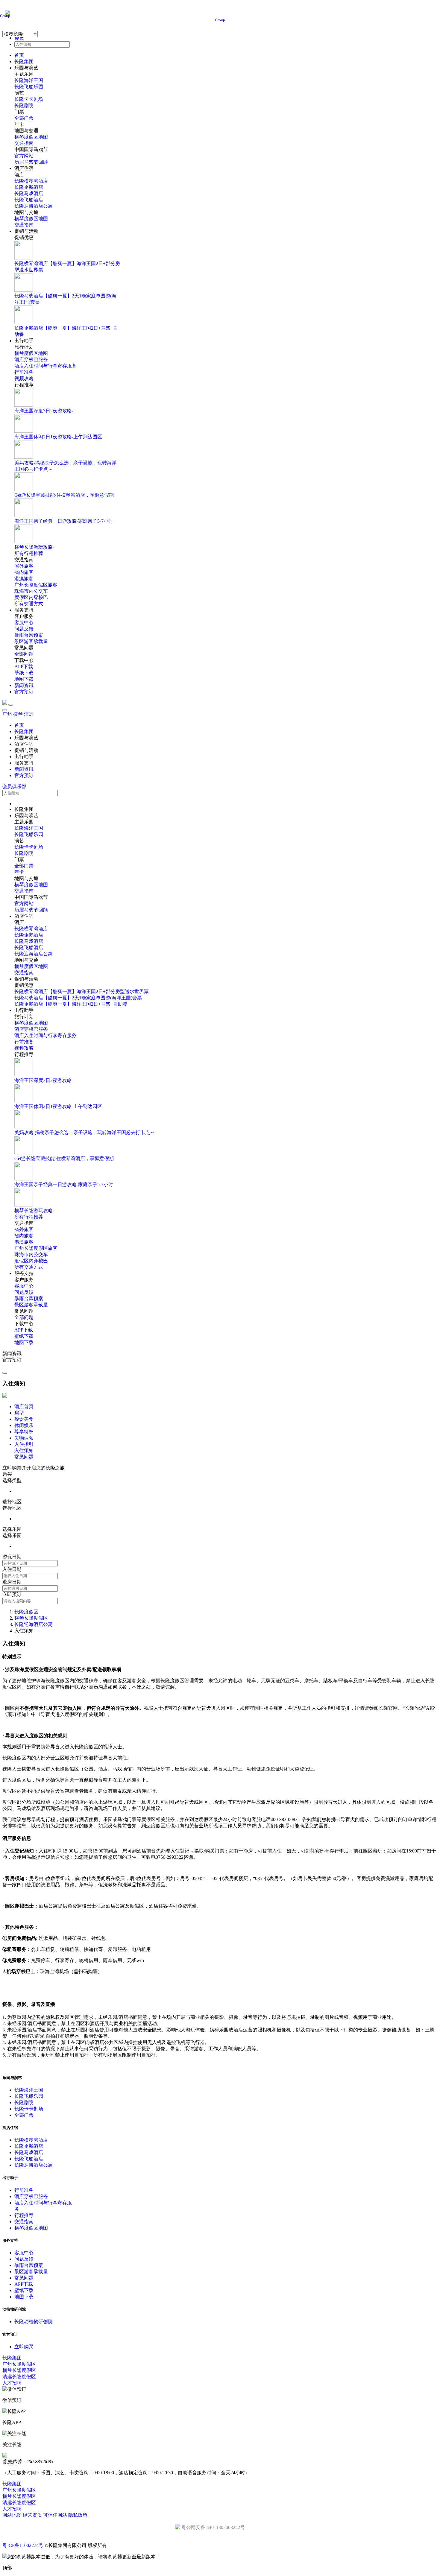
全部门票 (24, 118)
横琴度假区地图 (31, 137)
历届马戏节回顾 (31, 162)
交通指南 (24, 143)
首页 (19, 55)
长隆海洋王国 (29, 80)
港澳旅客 (24, 579)
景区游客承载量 (31, 641)
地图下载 (24, 679)
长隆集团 (24, 61)
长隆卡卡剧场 (29, 99)
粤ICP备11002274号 (23, 2545)
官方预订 (24, 692)
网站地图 (12, 2515)
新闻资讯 (24, 685)
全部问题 (24, 654)
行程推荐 (24, 2215)
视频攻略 (24, 378)
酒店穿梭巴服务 (31, 360)
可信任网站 (55, 2515)
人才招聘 (12, 2383)
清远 (29, 714)
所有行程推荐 (29, 553)
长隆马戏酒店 (29, 193)
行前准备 (24, 372)
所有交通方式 (29, 604)
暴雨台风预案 (29, 635)
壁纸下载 (24, 673)
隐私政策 (78, 2515)
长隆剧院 (24, 105)
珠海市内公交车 (31, 591)
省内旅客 (24, 572)
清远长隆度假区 (19, 2377)
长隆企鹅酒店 (29, 187)
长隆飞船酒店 (29, 200)
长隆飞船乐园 (29, 87)
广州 (7, 714)
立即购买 (24, 2347)
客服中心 (24, 623)
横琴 (18, 714)
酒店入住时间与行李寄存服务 (45, 366)
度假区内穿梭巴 (31, 597)
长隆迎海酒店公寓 (34, 206)
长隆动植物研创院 (34, 2322)
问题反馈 (24, 629)
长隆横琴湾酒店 (31, 181)
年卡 (19, 124)
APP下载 (24, 667)
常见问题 (24, 2278)
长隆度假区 (26, 1612)
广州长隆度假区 (19, 2364)
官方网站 (24, 156)
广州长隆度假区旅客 (36, 585)
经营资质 (32, 2515)
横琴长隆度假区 (31, 1618)
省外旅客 (24, 566)
